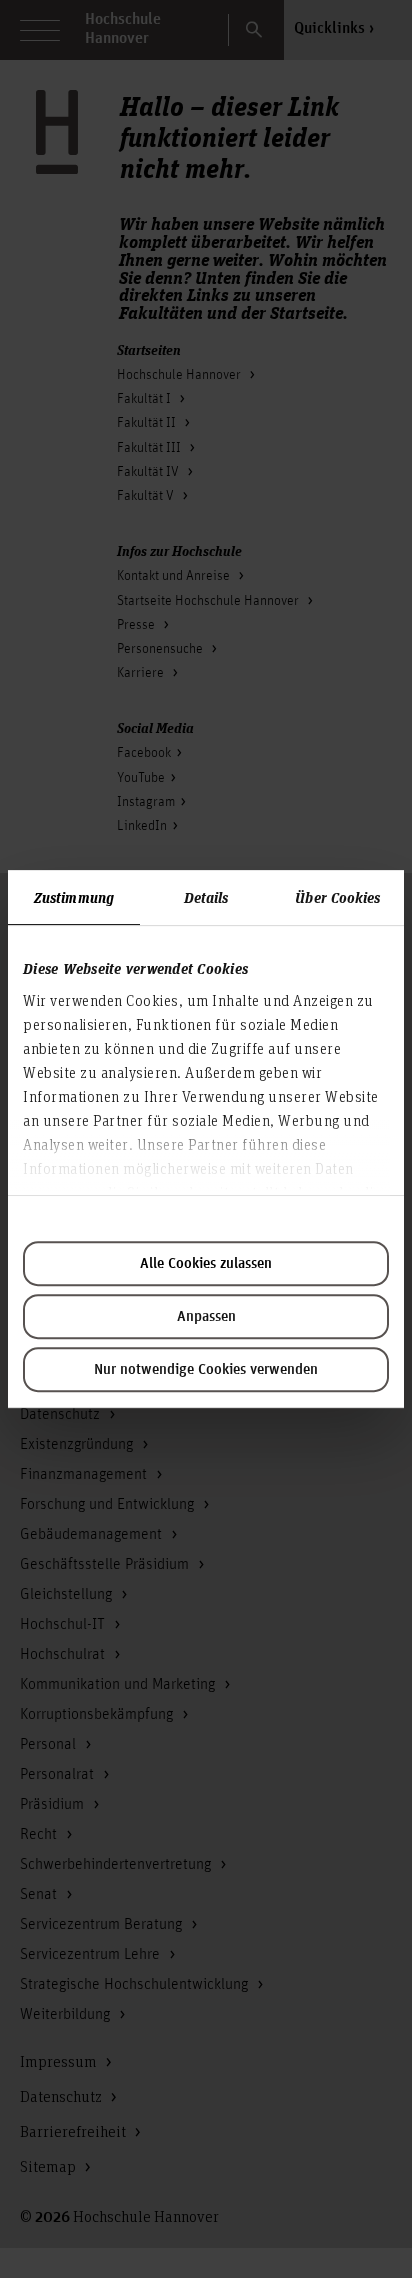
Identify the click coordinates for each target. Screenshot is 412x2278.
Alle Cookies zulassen (206, 1264)
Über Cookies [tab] (337, 897)
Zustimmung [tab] (74, 897)
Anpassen (206, 1317)
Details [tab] (206, 897)
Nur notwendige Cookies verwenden (206, 1370)
